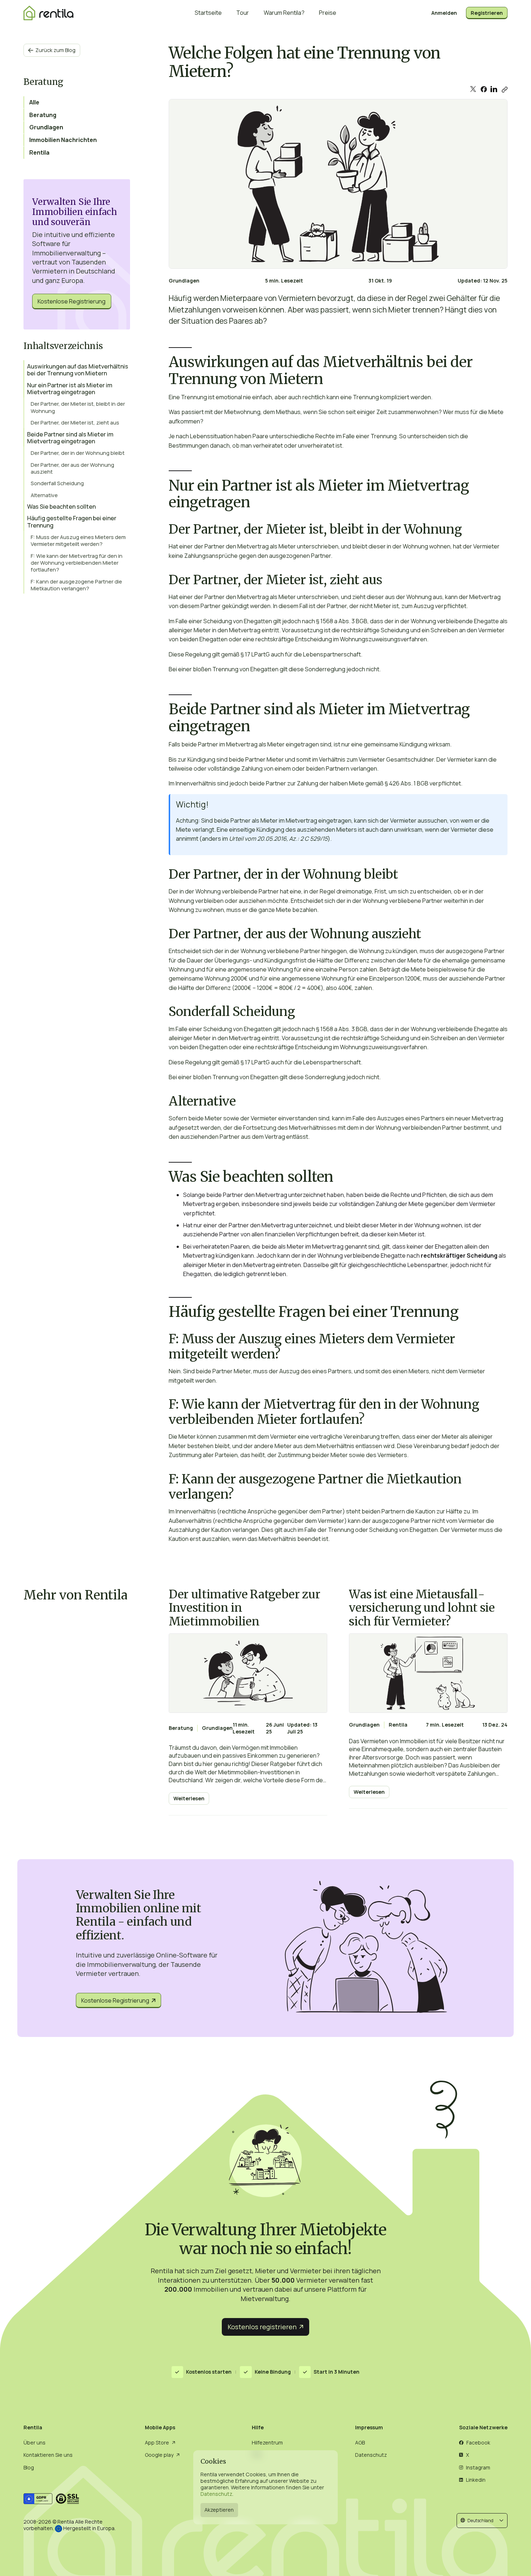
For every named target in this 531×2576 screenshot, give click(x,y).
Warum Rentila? (284, 13)
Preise (328, 13)
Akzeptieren (219, 2510)
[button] (482, 2521)
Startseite (208, 13)
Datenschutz (216, 2494)
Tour (243, 13)
